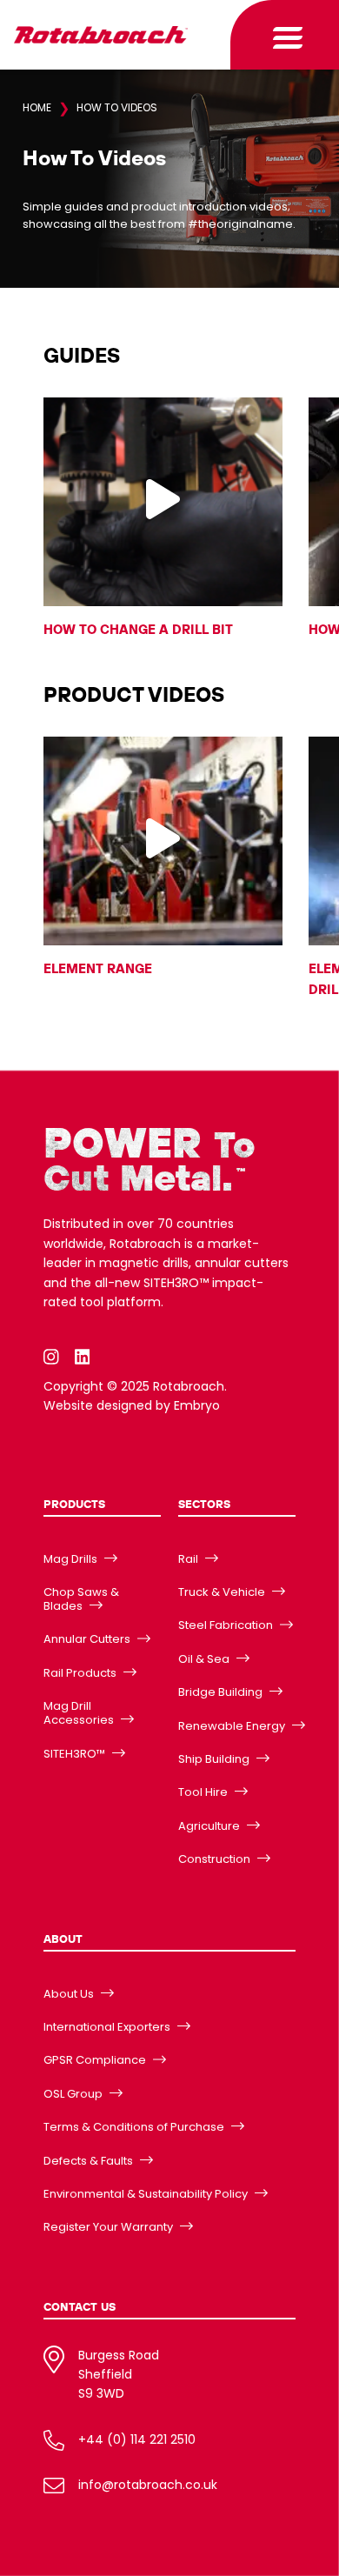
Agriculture (209, 1826)
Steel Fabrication (226, 1625)
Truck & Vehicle (222, 1592)
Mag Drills (70, 1559)
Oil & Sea (204, 1659)
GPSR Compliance (95, 2060)
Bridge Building (220, 1692)
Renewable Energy (232, 1726)
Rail (188, 1559)
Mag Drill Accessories (79, 1713)
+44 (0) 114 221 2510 (137, 2439)
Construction (214, 1859)
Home (37, 107)
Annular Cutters (87, 1639)
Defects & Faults (88, 2161)
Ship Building (214, 1759)
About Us (69, 1994)
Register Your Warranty (108, 2227)
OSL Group (73, 2094)
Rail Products (80, 1673)
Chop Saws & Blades (81, 1599)
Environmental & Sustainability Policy (146, 2194)
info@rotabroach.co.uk (148, 2485)
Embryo (197, 1405)
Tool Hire (203, 1792)
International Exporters (107, 2027)
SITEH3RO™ (74, 1754)
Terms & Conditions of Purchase (134, 2127)
